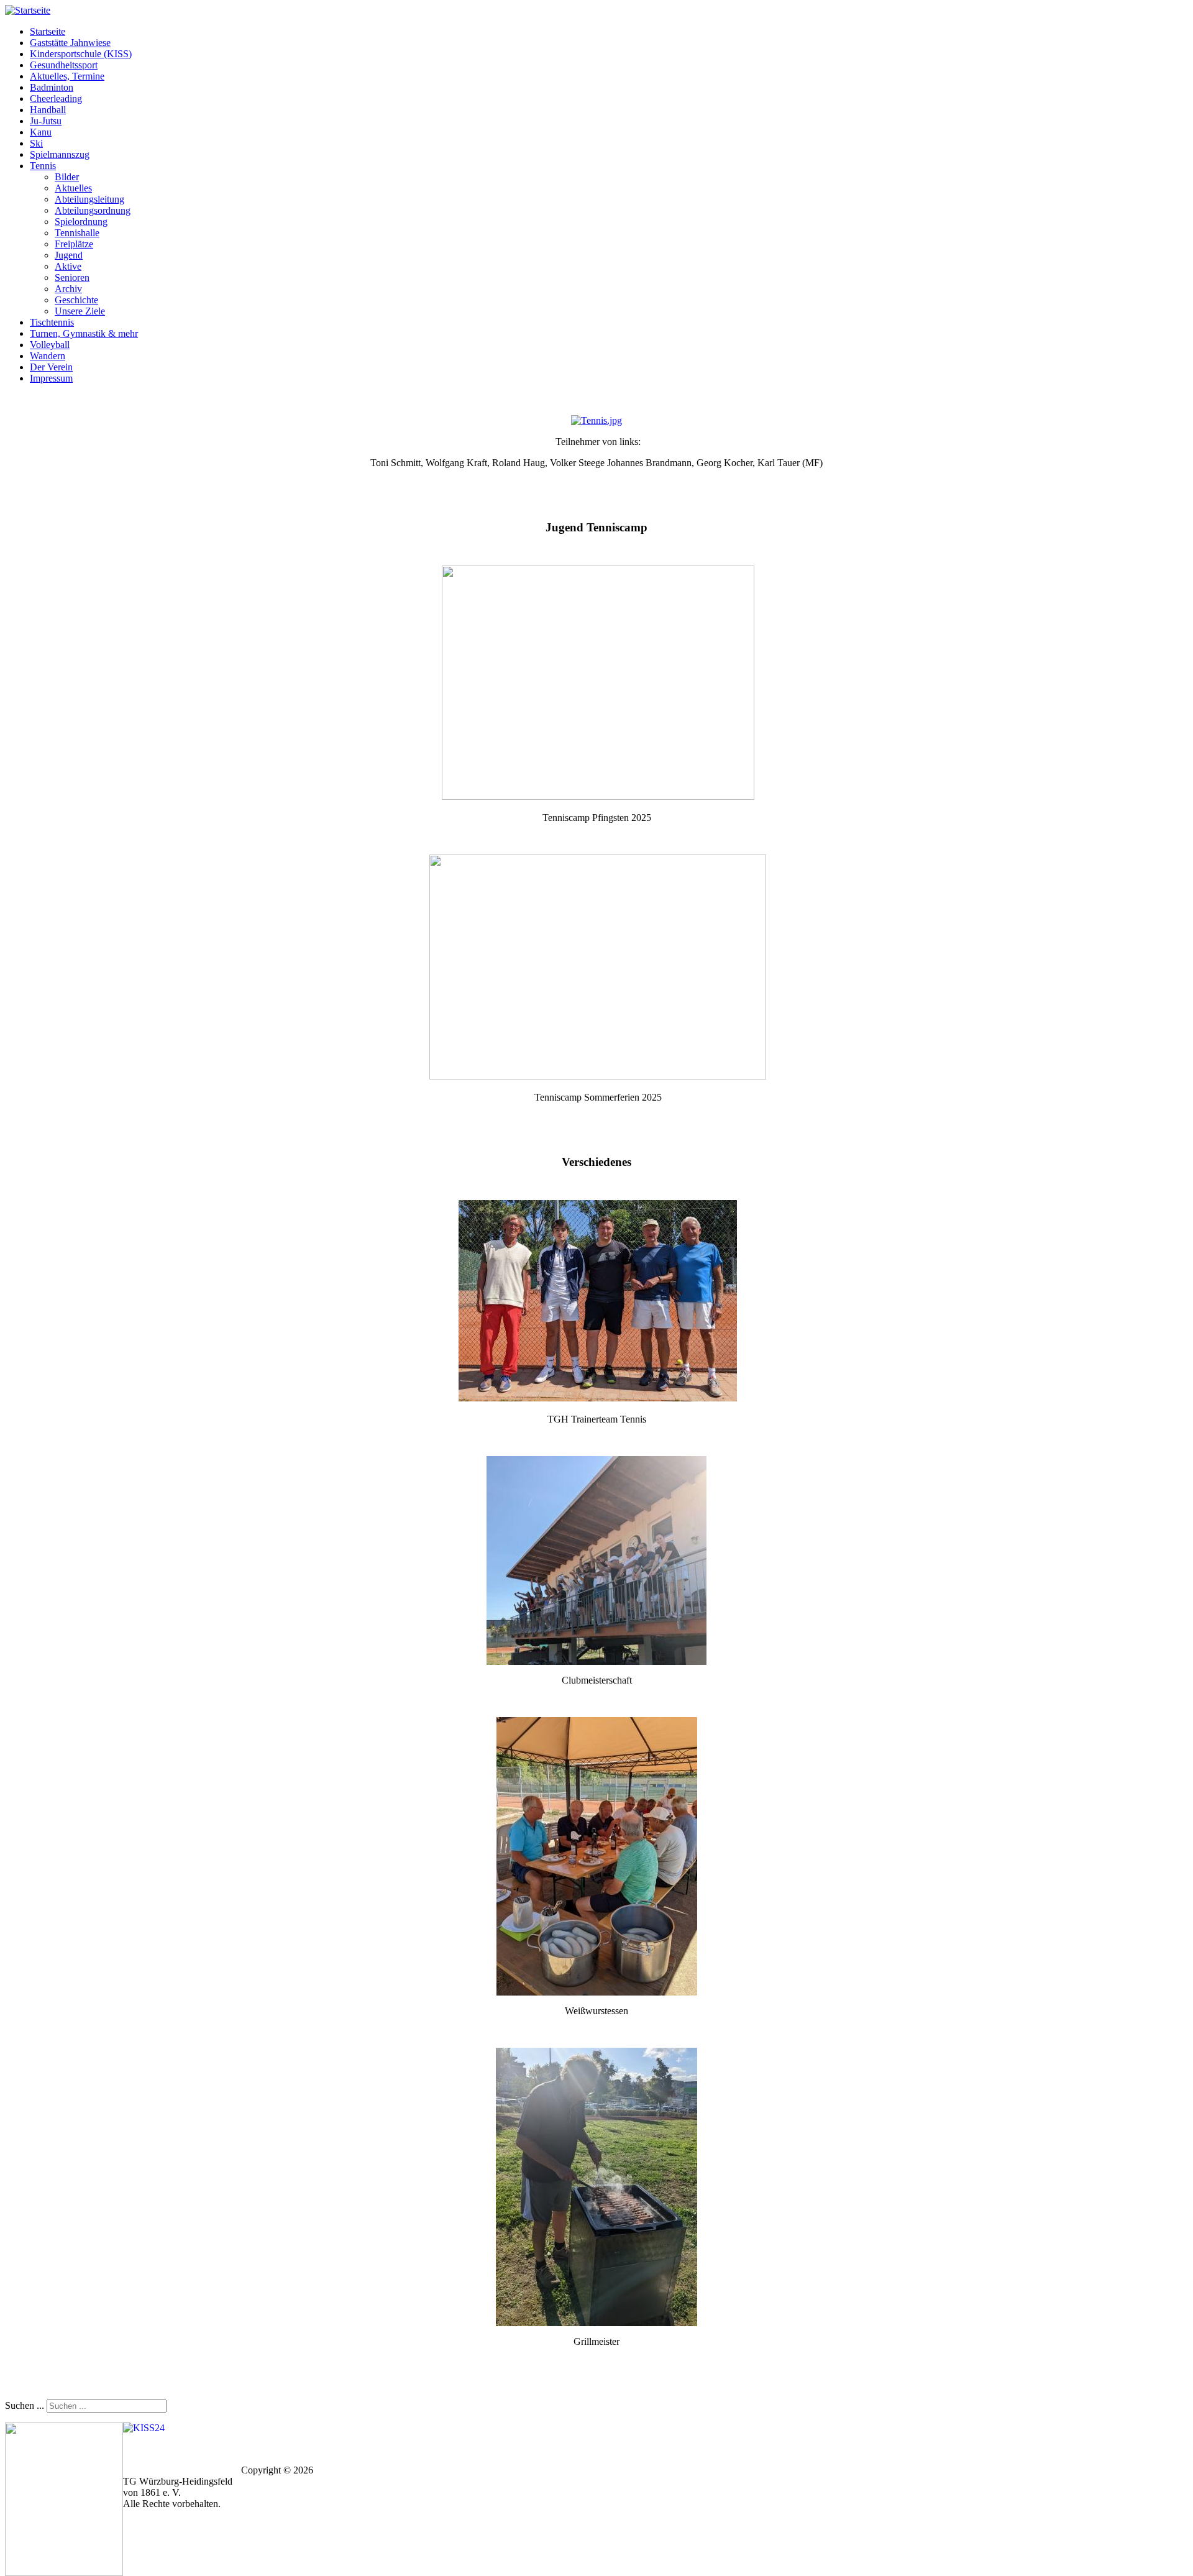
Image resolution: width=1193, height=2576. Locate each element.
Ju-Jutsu (46, 121)
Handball (48, 110)
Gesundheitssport (64, 65)
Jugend (69, 255)
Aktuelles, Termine (67, 76)
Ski (36, 143)
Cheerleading (56, 99)
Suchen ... (25, 2405)
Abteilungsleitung (89, 199)
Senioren (72, 277)
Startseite (48, 31)
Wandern (48, 356)
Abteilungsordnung (93, 210)
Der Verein (51, 367)
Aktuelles (73, 188)
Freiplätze (74, 244)
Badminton (52, 87)
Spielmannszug (60, 154)
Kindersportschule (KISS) (81, 54)
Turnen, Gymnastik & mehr (84, 333)
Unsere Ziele (80, 311)
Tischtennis (52, 322)
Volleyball (50, 345)
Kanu (41, 132)
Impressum (51, 378)
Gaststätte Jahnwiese (70, 43)
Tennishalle (77, 233)
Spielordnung (81, 222)
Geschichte (76, 300)
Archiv (68, 289)
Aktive (68, 266)
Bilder (67, 177)
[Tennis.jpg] (596, 420)
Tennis (43, 166)
